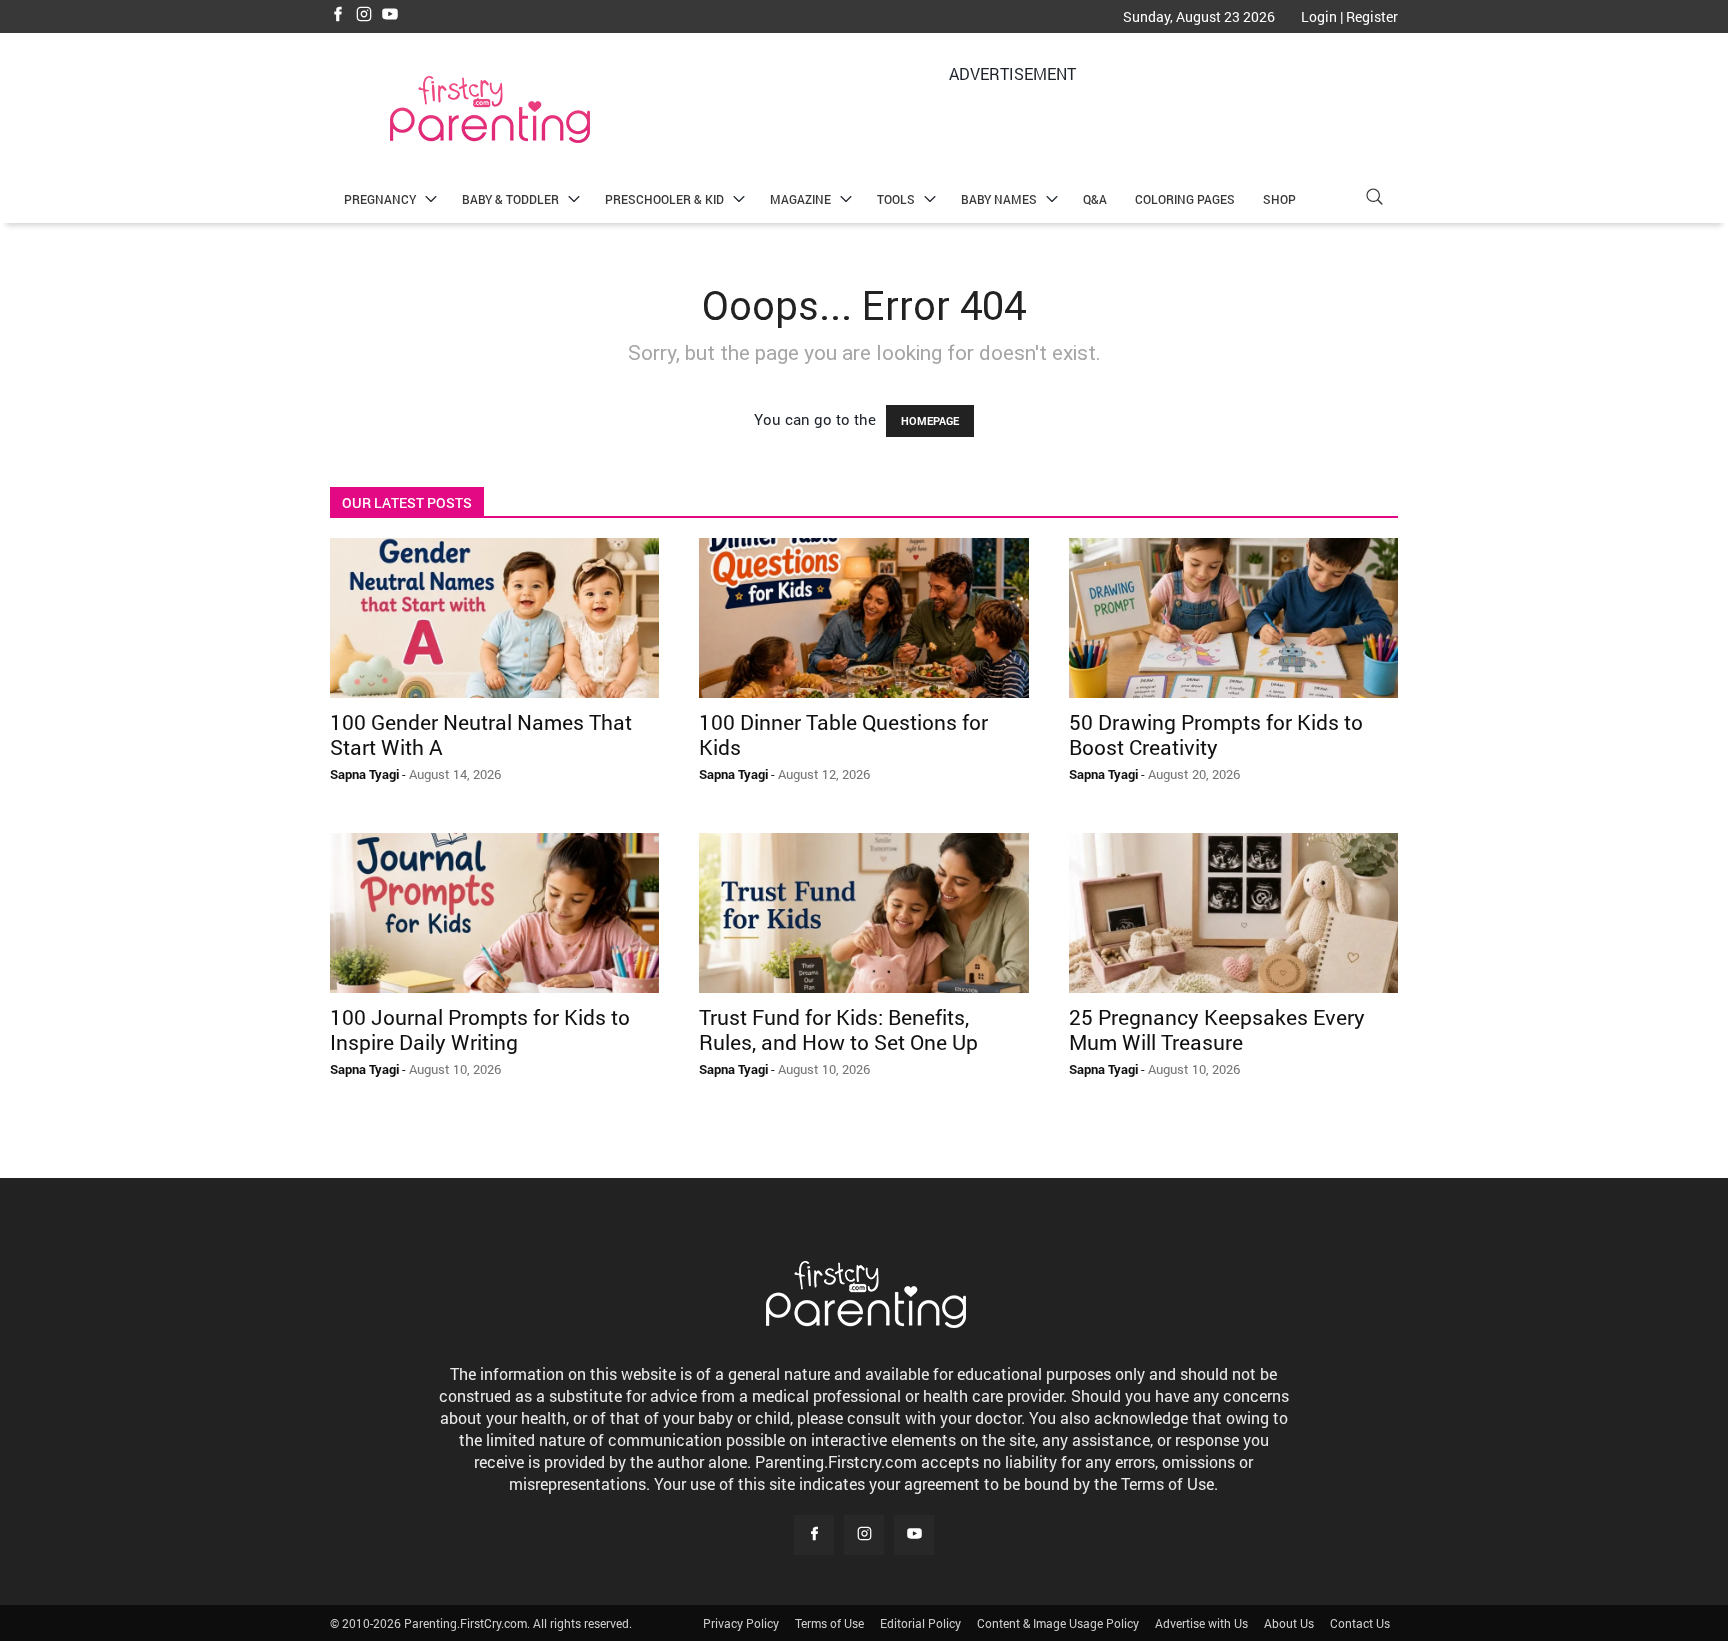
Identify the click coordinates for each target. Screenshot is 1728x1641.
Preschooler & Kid (664, 199)
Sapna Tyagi (364, 774)
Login (1319, 16)
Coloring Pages (1185, 199)
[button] (1374, 199)
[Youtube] (390, 15)
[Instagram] (364, 15)
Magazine (800, 199)
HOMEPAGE (930, 420)
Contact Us (1360, 1623)
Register (1372, 16)
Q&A (1095, 199)
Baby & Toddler (510, 199)
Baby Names (999, 199)
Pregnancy (380, 199)
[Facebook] (338, 15)
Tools (896, 199)
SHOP (1279, 199)
